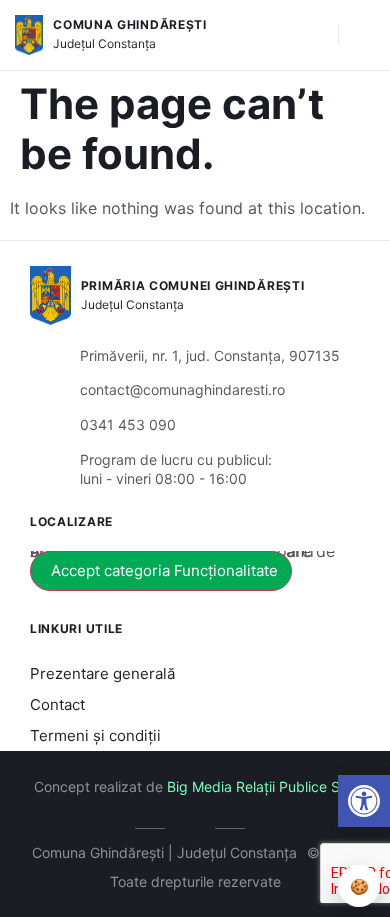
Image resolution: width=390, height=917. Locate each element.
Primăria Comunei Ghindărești (193, 285)
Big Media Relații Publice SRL (262, 786)
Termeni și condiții (95, 735)
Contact (57, 704)
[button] (364, 801)
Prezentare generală (102, 673)
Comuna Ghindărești (130, 24)
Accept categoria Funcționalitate (164, 570)
